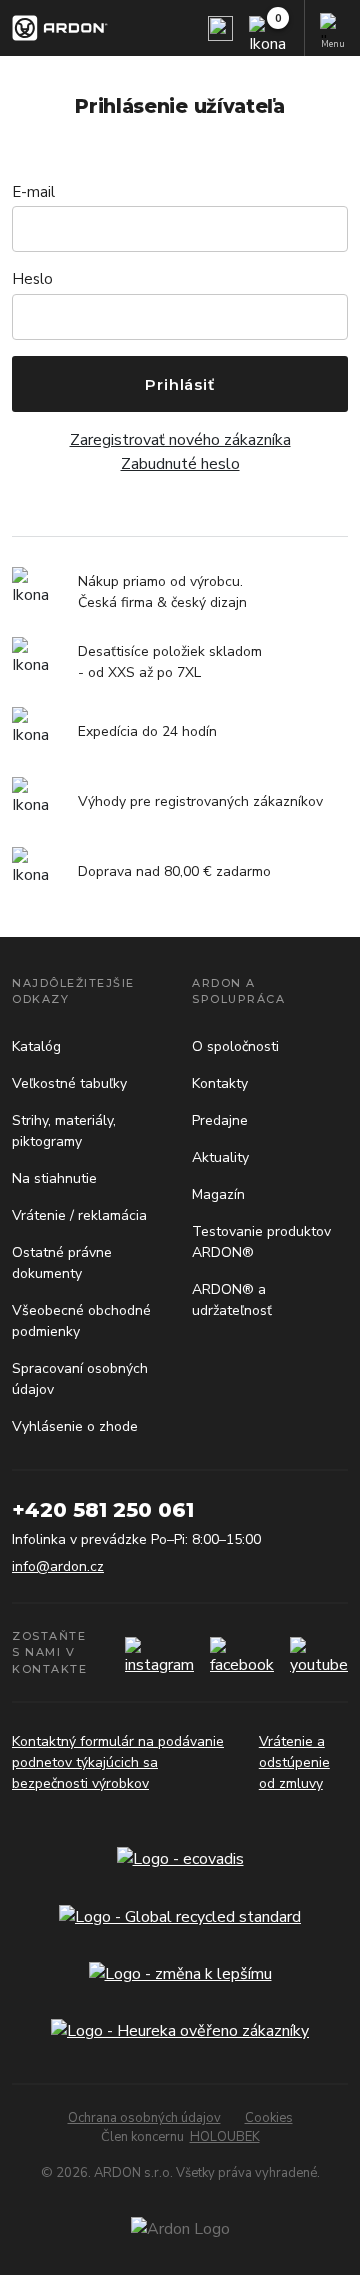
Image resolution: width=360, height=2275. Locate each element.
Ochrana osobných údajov (144, 2118)
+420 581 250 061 (103, 1510)
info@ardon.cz (58, 1566)
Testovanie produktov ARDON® (261, 1242)
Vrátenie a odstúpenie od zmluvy (294, 1762)
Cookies (269, 2118)
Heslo (32, 279)
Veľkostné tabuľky (69, 1083)
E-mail (33, 192)
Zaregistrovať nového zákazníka (180, 440)
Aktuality (220, 1157)
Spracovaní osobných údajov (80, 1379)
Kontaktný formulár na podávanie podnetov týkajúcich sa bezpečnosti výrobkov (118, 1762)
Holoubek (225, 2137)
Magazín (218, 1194)
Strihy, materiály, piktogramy (64, 1131)
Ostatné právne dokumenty (62, 1263)
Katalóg (36, 1046)
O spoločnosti (235, 1046)
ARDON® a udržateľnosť (232, 1300)
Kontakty (220, 1083)
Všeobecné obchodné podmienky (81, 1321)
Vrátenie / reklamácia (79, 1215)
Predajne (220, 1120)
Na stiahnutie (54, 1178)
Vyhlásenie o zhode (75, 1426)
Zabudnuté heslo (180, 464)
